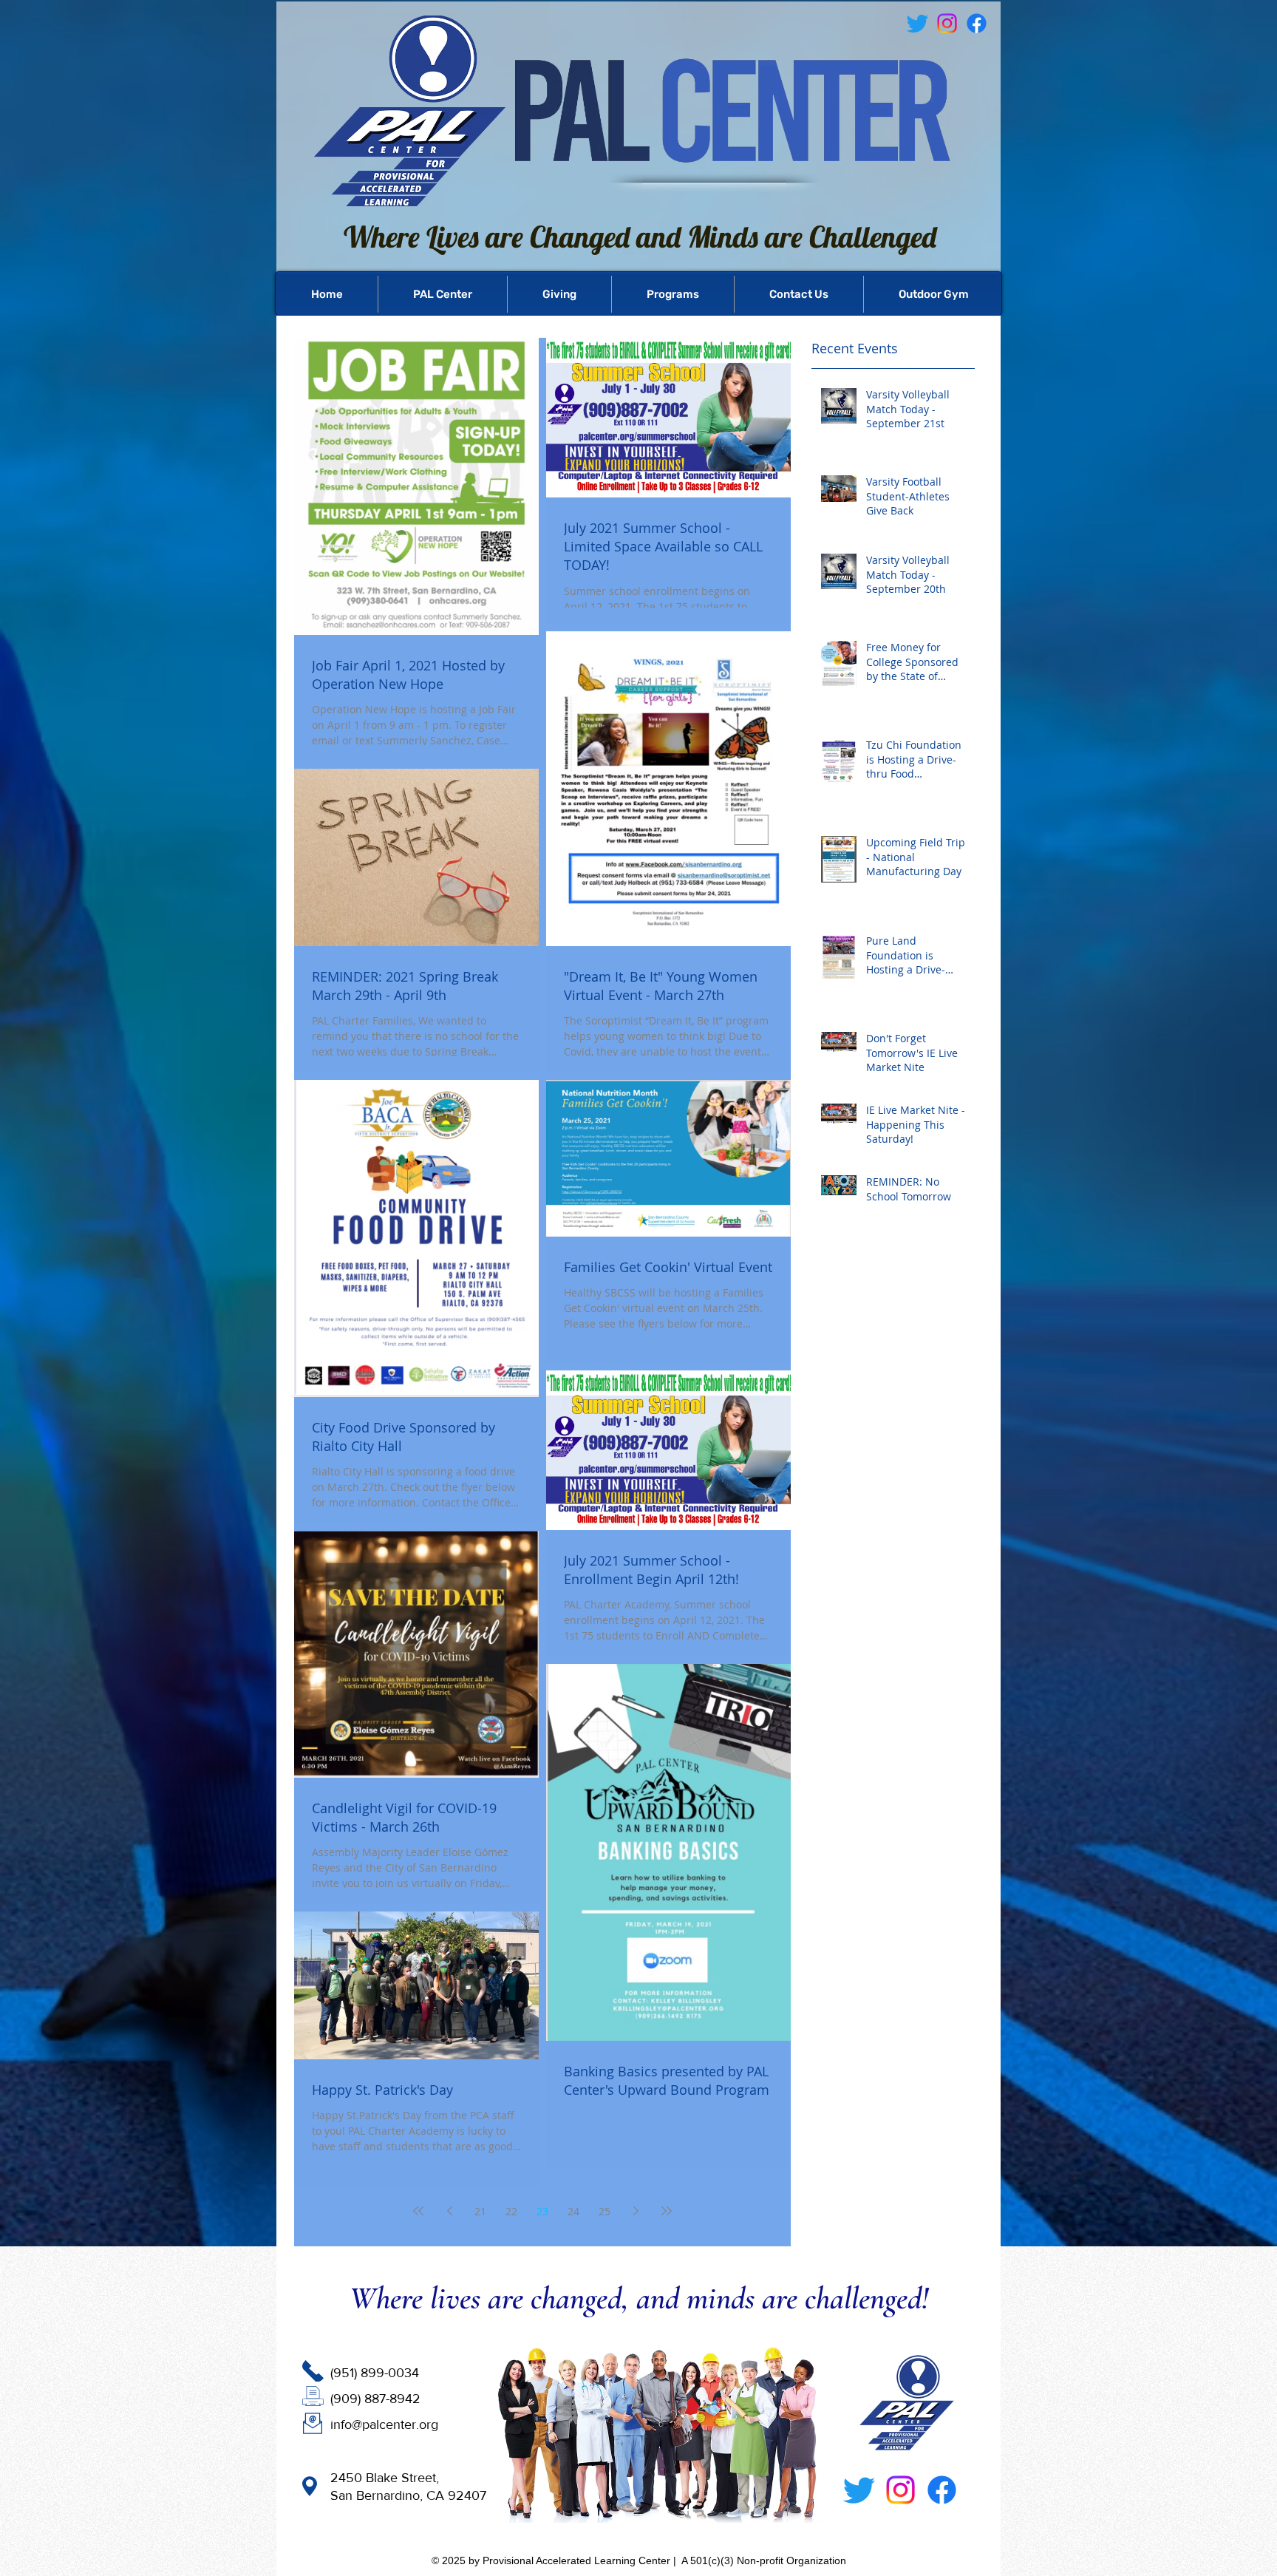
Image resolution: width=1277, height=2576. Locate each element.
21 (480, 2211)
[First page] (418, 2211)
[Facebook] (977, 23)
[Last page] (667, 2211)
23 (542, 2211)
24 (573, 2211)
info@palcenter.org (384, 2424)
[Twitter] (859, 2490)
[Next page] (636, 2211)
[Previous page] (449, 2211)
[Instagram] (900, 2490)
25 (605, 2211)
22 (511, 2211)
